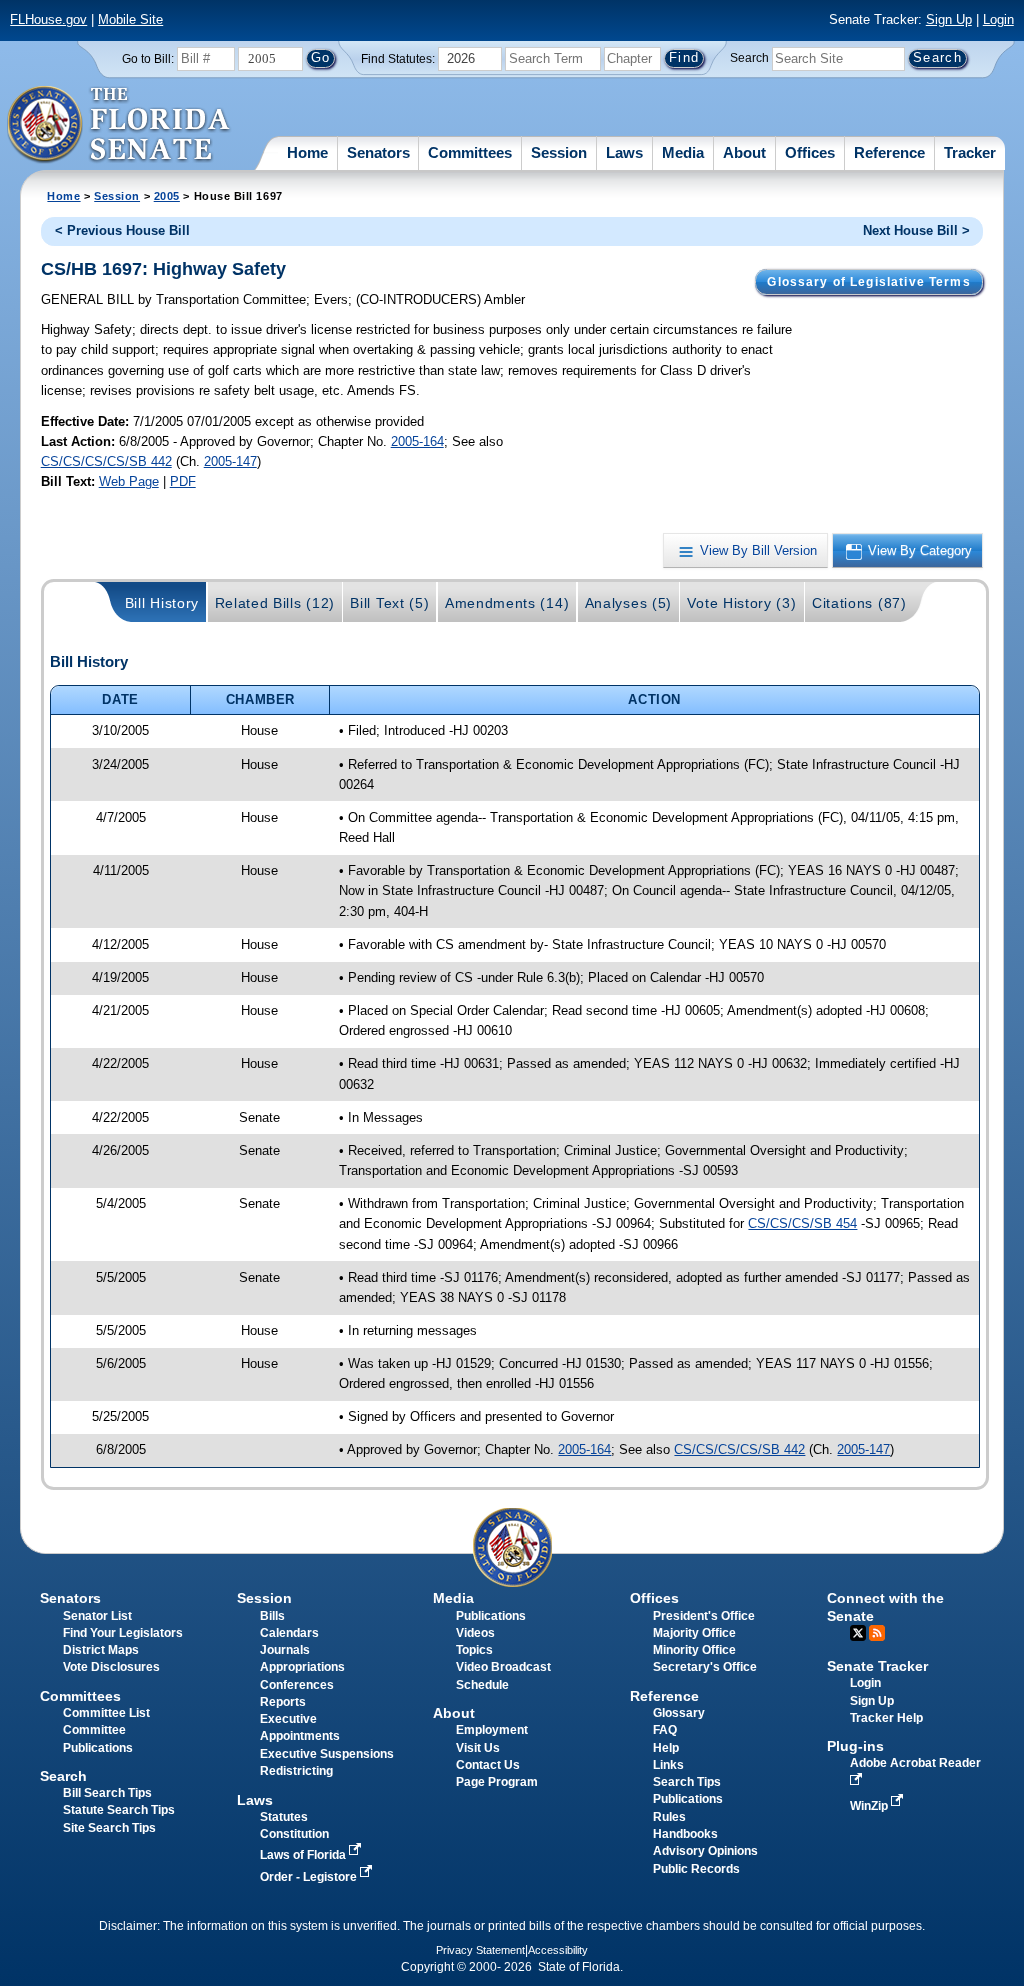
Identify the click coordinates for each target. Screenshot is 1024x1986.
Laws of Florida (304, 1855)
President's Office (704, 1616)
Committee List (106, 1713)
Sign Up (949, 19)
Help (666, 1748)
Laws (624, 152)
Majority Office (694, 1633)
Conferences (297, 1685)
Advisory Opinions (705, 1851)
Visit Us (478, 1748)
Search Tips (687, 1782)
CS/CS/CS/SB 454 (802, 1223)
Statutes (284, 1817)
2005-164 (417, 441)
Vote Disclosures (111, 1667)
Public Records (696, 1869)
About (744, 152)
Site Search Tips (109, 1828)
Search (749, 58)
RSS (877, 1633)
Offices (810, 152)
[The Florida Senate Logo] (119, 125)
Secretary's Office (705, 1667)
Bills (272, 1616)
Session (559, 152)
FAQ (665, 1730)
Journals (285, 1650)
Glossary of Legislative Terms (868, 282)
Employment (492, 1730)
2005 (167, 196)
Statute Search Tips (119, 1810)
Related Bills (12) (275, 603)
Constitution (294, 1834)
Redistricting (296, 1771)
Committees (470, 152)
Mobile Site (130, 19)
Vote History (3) (741, 603)
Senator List (97, 1616)
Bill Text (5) (389, 603)
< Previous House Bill (122, 230)
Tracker (970, 152)
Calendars (289, 1633)
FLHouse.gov (48, 19)
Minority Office (694, 1650)
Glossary (679, 1713)
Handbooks (685, 1834)
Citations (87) (859, 603)
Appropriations (302, 1667)
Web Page (129, 481)
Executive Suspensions (327, 1754)
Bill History (162, 603)
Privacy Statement (480, 1950)
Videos (475, 1633)
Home (307, 152)
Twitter (858, 1633)
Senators (378, 152)
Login (998, 19)
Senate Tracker (877, 1666)
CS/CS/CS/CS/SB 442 (106, 461)
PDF (183, 481)
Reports (283, 1702)
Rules (669, 1817)
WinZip (870, 1806)
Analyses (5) (628, 603)
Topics (474, 1650)
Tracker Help (886, 1718)
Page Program (497, 1782)
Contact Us (488, 1765)
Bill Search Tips (107, 1793)
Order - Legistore (310, 1877)
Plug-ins (855, 1746)
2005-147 (230, 461)
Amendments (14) (507, 603)
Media (683, 152)
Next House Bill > (916, 230)
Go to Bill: (148, 59)
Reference (889, 152)
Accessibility (558, 1950)
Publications (491, 1616)
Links (668, 1765)
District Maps (101, 1650)
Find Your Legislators (123, 1633)
